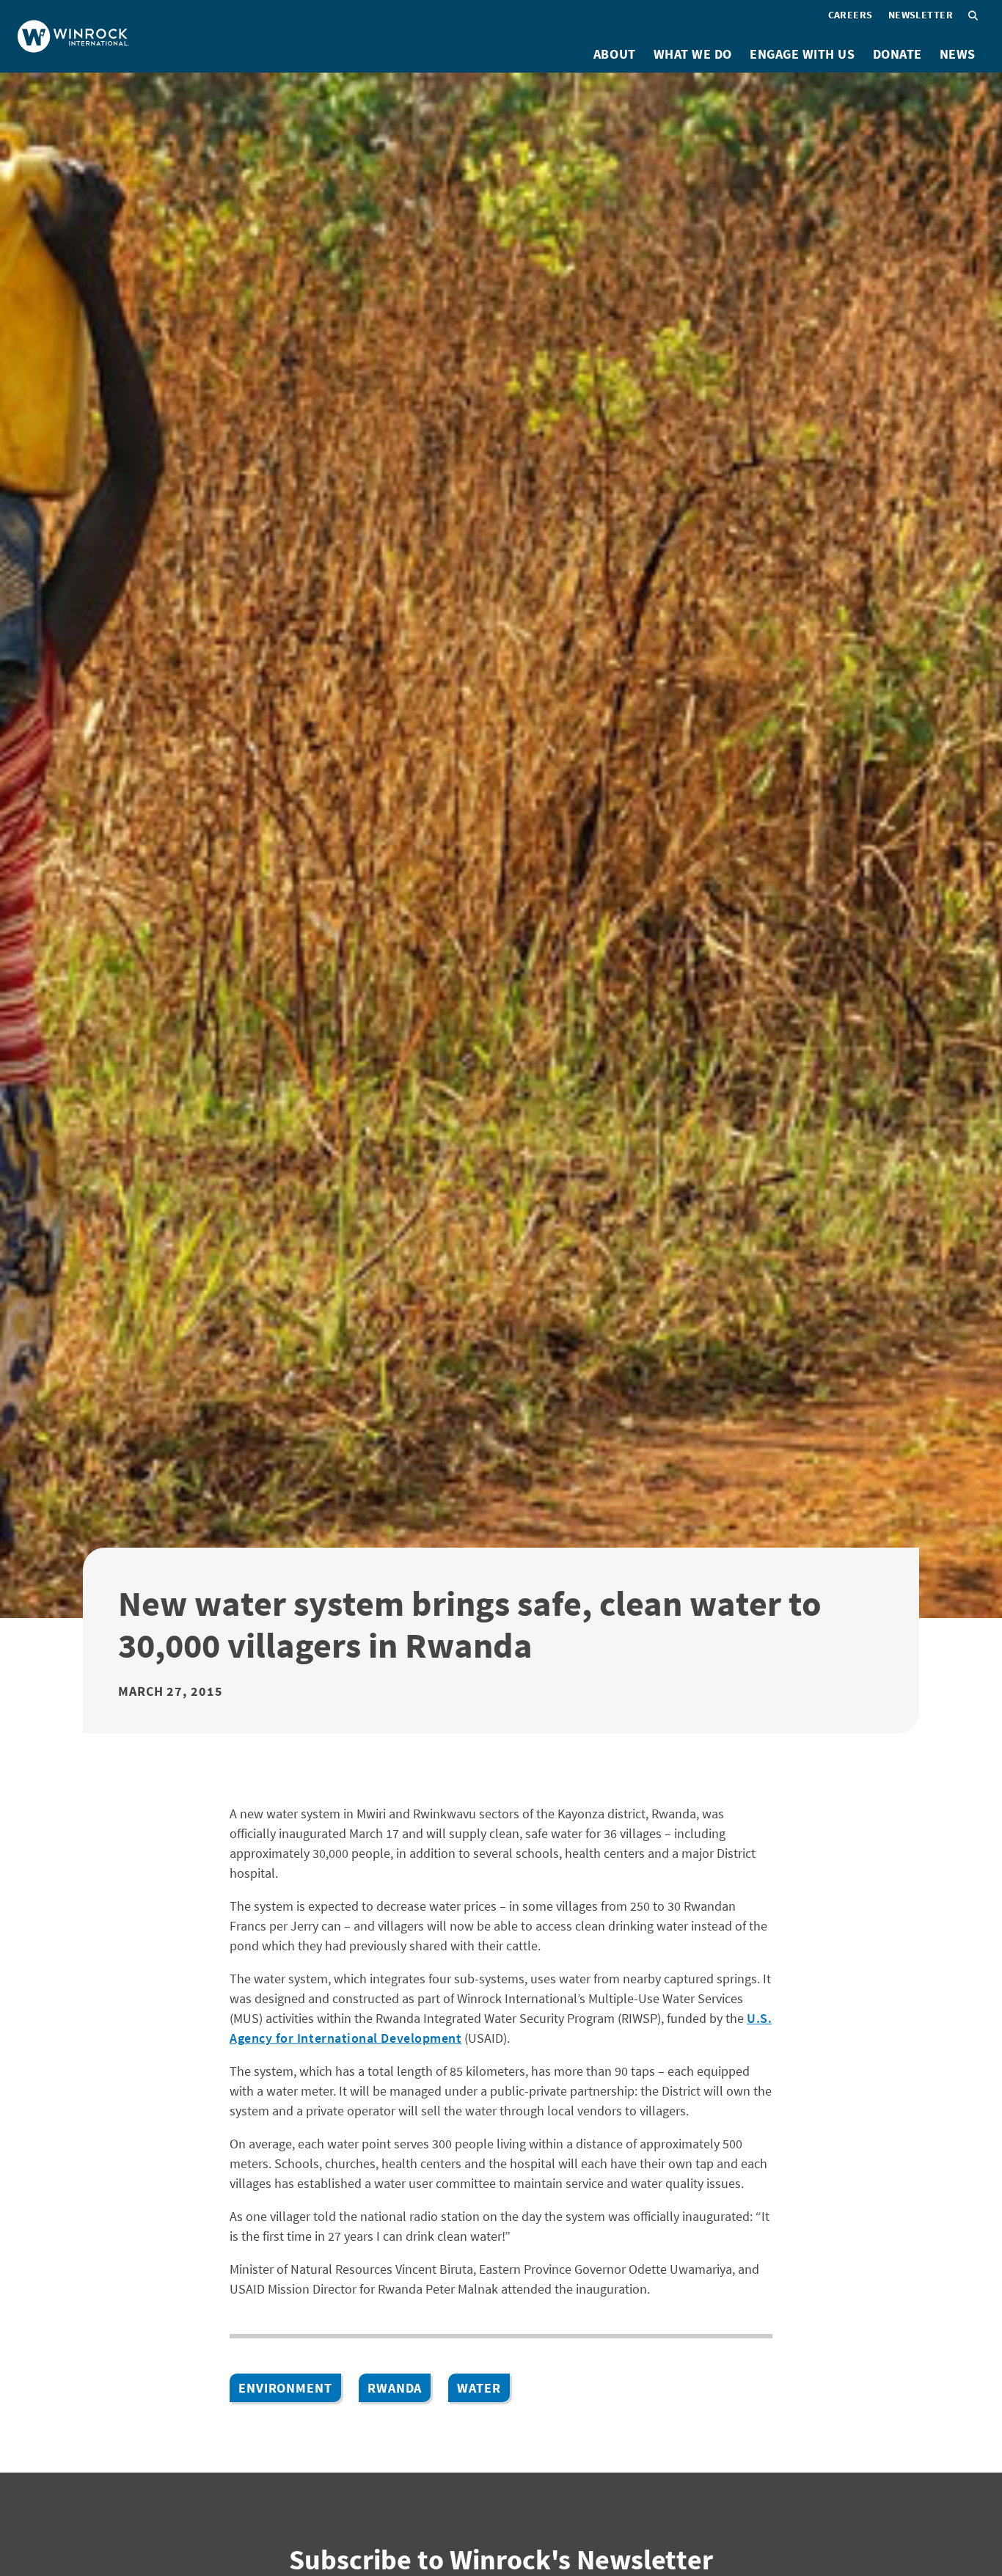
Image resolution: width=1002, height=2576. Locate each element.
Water (479, 2388)
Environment (285, 2388)
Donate (897, 54)
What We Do (693, 54)
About (615, 54)
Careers (851, 15)
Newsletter (921, 15)
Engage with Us (802, 54)
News (958, 54)
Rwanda (395, 2388)
